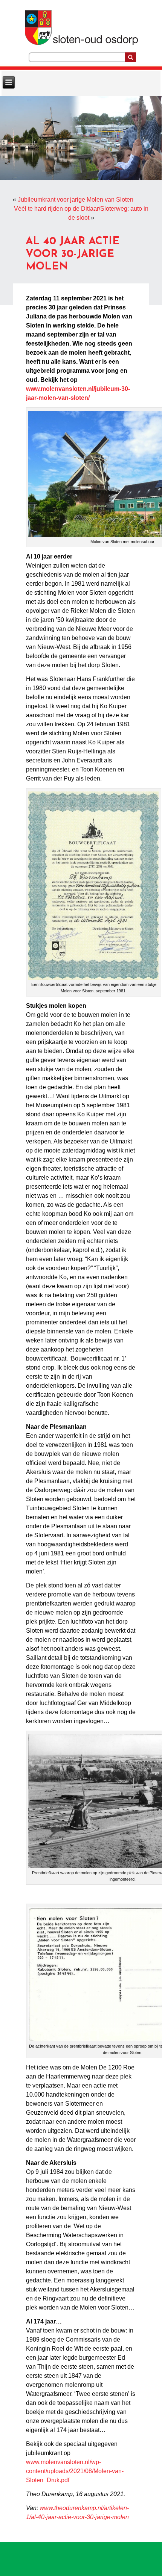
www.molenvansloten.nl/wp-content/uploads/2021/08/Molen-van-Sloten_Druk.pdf (75, 2471)
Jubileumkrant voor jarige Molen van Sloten (76, 200)
